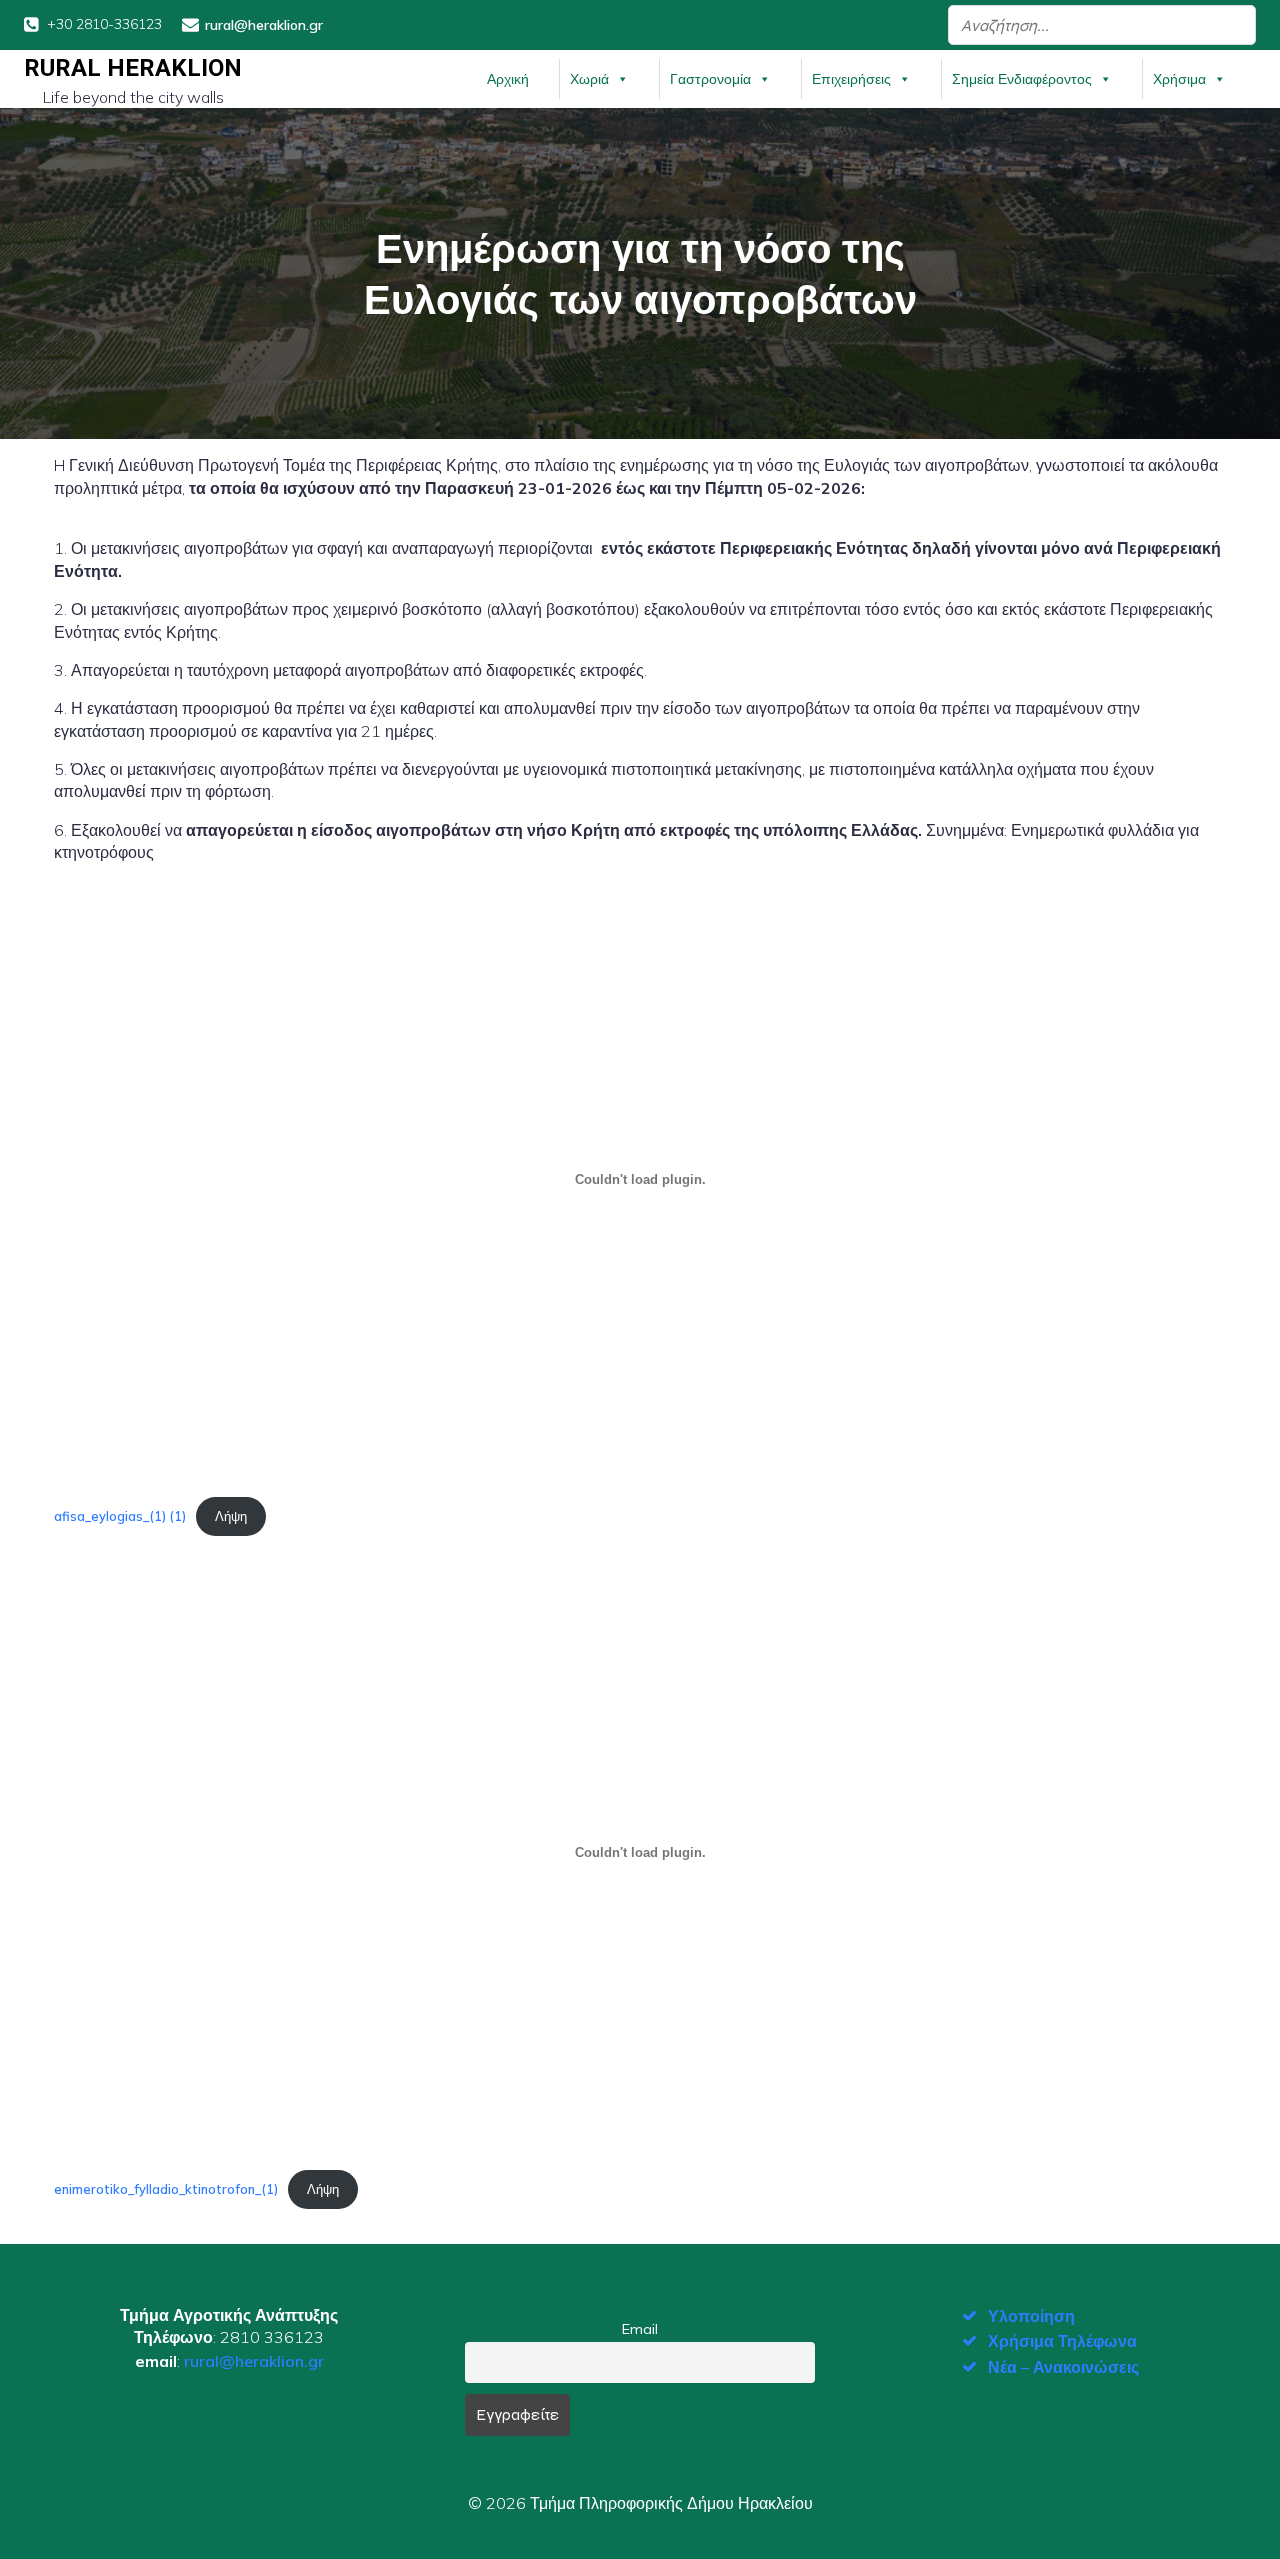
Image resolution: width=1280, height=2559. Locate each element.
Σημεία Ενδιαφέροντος (1022, 79)
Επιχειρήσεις (851, 79)
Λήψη (231, 1516)
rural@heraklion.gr (254, 2361)
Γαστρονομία (710, 79)
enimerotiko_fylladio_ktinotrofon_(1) (166, 2189)
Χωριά (589, 79)
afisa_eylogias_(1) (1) (120, 1516)
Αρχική (508, 79)
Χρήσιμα (1179, 79)
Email (640, 2329)
